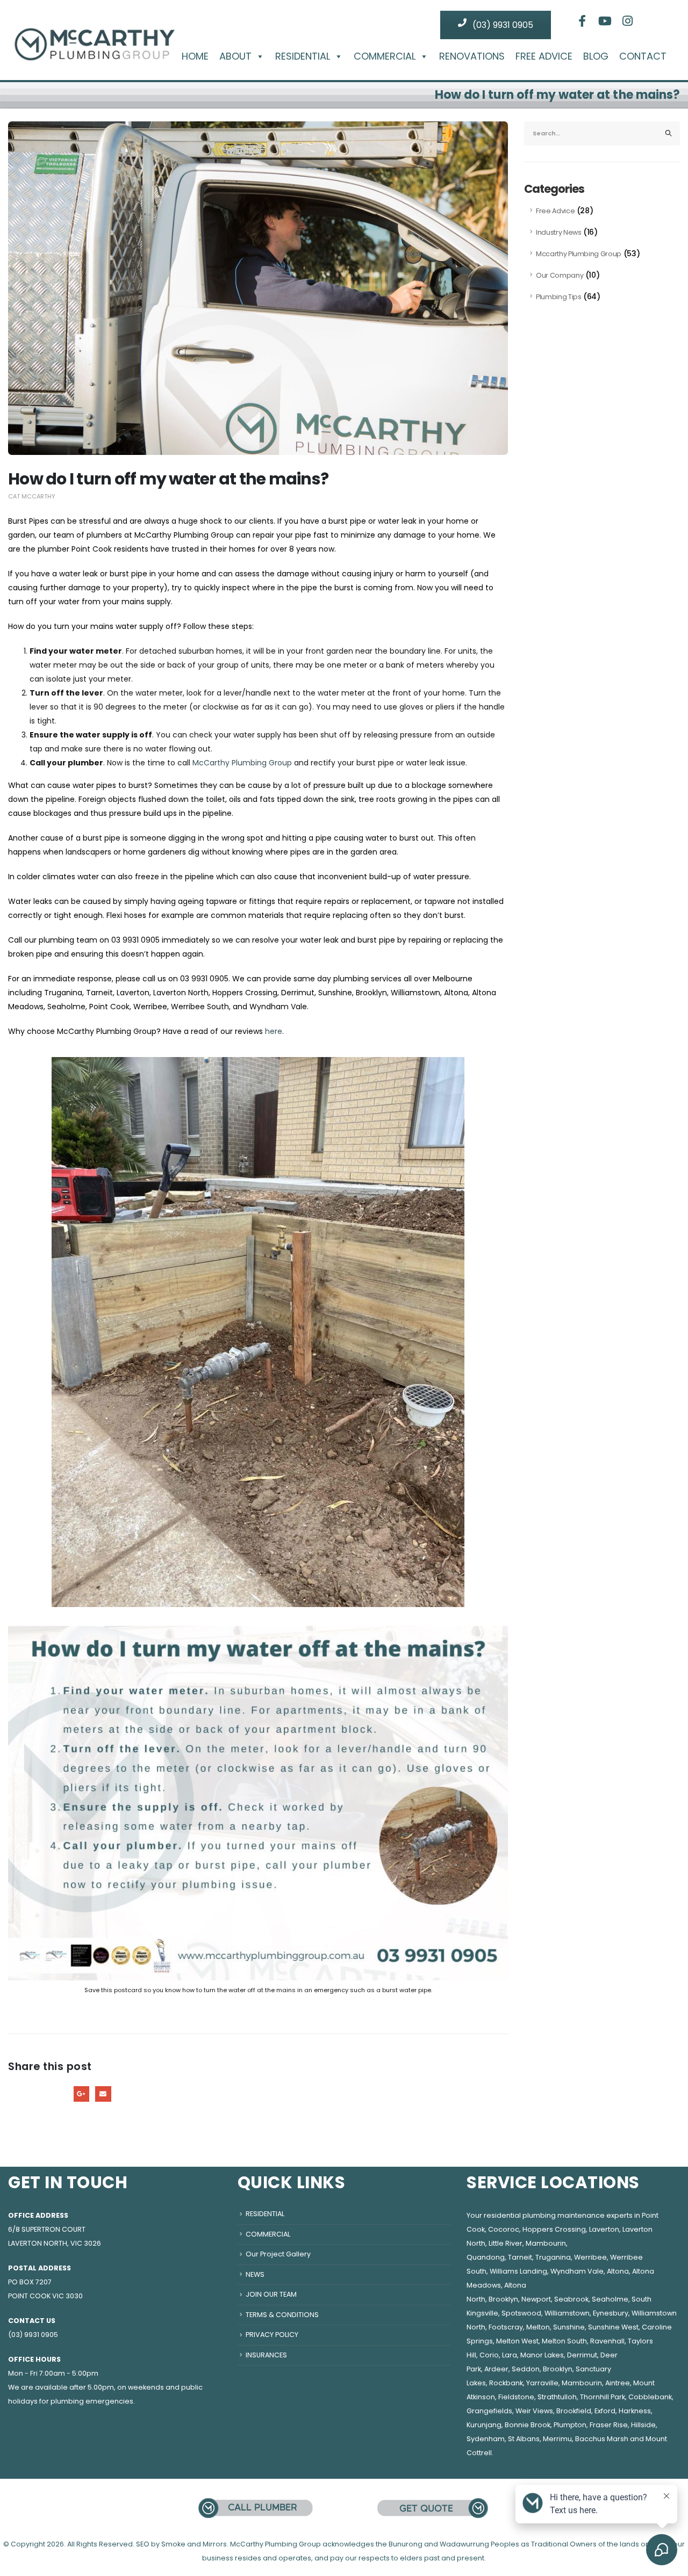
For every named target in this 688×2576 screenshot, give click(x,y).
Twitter (38, 2094)
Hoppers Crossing (554, 2229)
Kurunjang (484, 2425)
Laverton (604, 2229)
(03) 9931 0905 (502, 25)
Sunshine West (613, 2327)
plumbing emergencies (92, 2401)
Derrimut (582, 2355)
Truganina (553, 2257)
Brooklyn (503, 2299)
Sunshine (569, 2327)
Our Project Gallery (278, 2254)
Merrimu (557, 2439)
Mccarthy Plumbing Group (579, 254)
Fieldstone (516, 2397)
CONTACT (643, 56)
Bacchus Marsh (602, 2439)
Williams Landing (518, 2271)
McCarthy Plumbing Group (242, 763)
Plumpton (570, 2425)
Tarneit (520, 2257)
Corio (489, 2355)
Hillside (643, 2425)
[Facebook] (582, 21)
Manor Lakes (542, 2355)
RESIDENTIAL (303, 56)
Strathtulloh (557, 2397)
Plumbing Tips (558, 297)
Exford (605, 2411)
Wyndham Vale (577, 2271)
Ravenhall (607, 2341)
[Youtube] (605, 21)
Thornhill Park (603, 2397)
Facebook (16, 2094)
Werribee (590, 2257)
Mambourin (546, 2243)
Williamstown (567, 2313)
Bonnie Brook (528, 2425)
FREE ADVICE (544, 56)
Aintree (618, 2383)
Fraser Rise (609, 2425)
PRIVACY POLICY (272, 2335)
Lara (510, 2355)
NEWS (255, 2274)
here (274, 1031)
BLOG (596, 56)
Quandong (486, 2257)
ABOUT (235, 56)
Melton (538, 2327)
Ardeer (496, 2369)
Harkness (635, 2411)
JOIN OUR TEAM (271, 2294)
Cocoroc (504, 2229)
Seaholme (610, 2299)
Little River (506, 2243)
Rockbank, (507, 2383)
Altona (618, 2271)
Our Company (560, 275)
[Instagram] (628, 21)
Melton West (517, 2341)
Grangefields (489, 2411)
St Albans (524, 2439)
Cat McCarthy (32, 496)
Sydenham (486, 2439)
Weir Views (534, 2411)
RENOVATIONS (472, 56)
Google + (81, 2094)
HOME (195, 56)
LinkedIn (59, 2094)
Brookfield (574, 2411)
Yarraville (542, 2383)
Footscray (506, 2327)
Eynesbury (611, 2313)
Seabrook (571, 2299)
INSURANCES (266, 2355)
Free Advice (555, 211)
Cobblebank (650, 2397)
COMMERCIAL (385, 56)
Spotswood (521, 2313)
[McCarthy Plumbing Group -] (94, 36)
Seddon (526, 2369)
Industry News (558, 232)
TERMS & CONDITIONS (282, 2315)
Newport (536, 2299)
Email (103, 2094)
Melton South (564, 2341)
